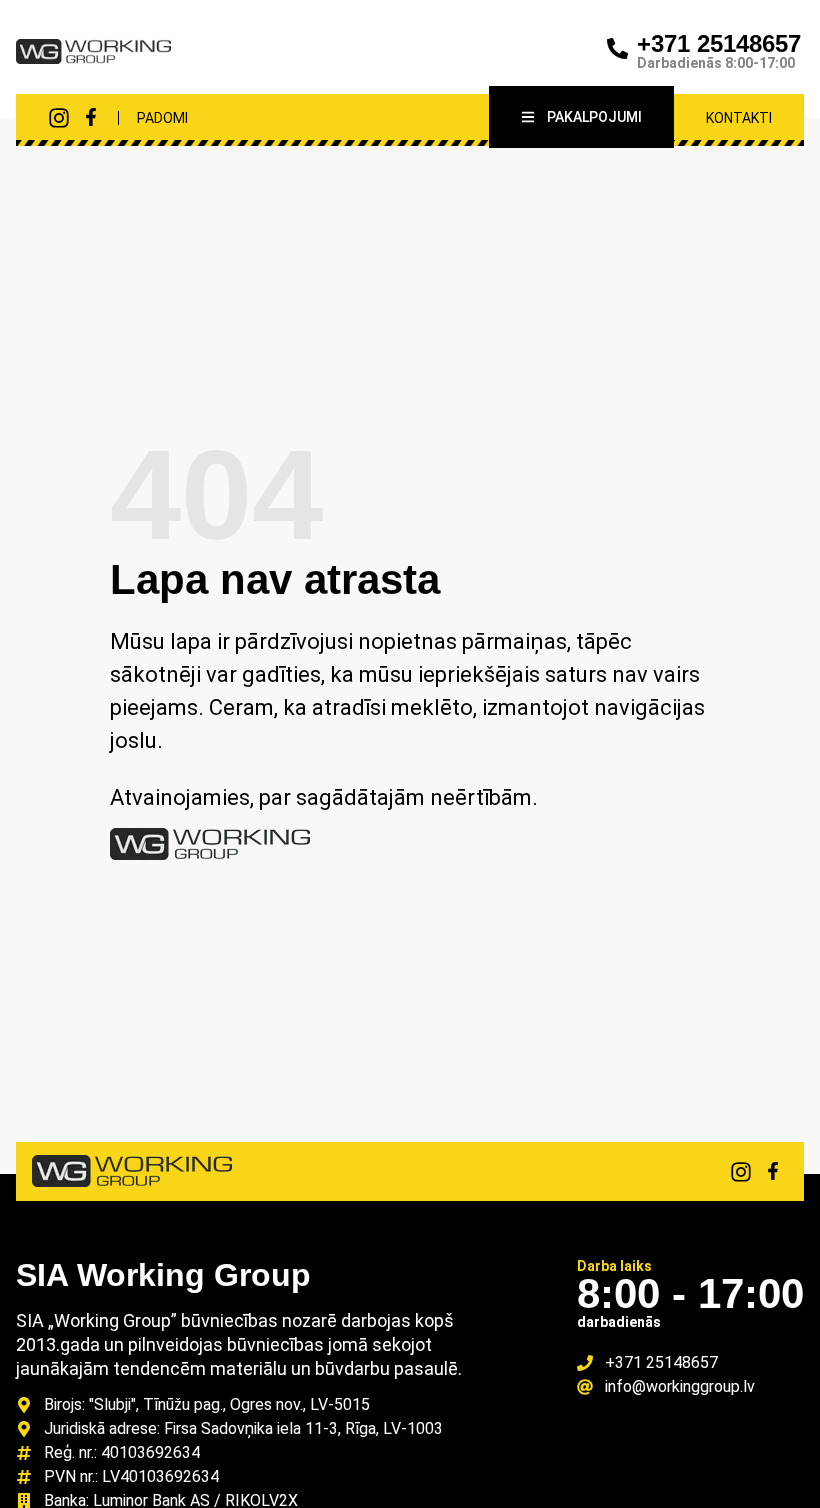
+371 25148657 (719, 43)
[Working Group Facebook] (91, 117)
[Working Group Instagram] (59, 118)
